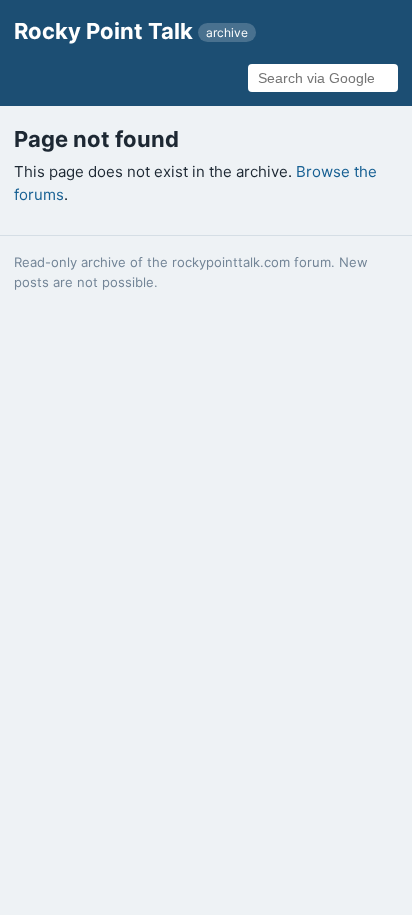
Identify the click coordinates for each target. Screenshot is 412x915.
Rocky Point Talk (131, 31)
